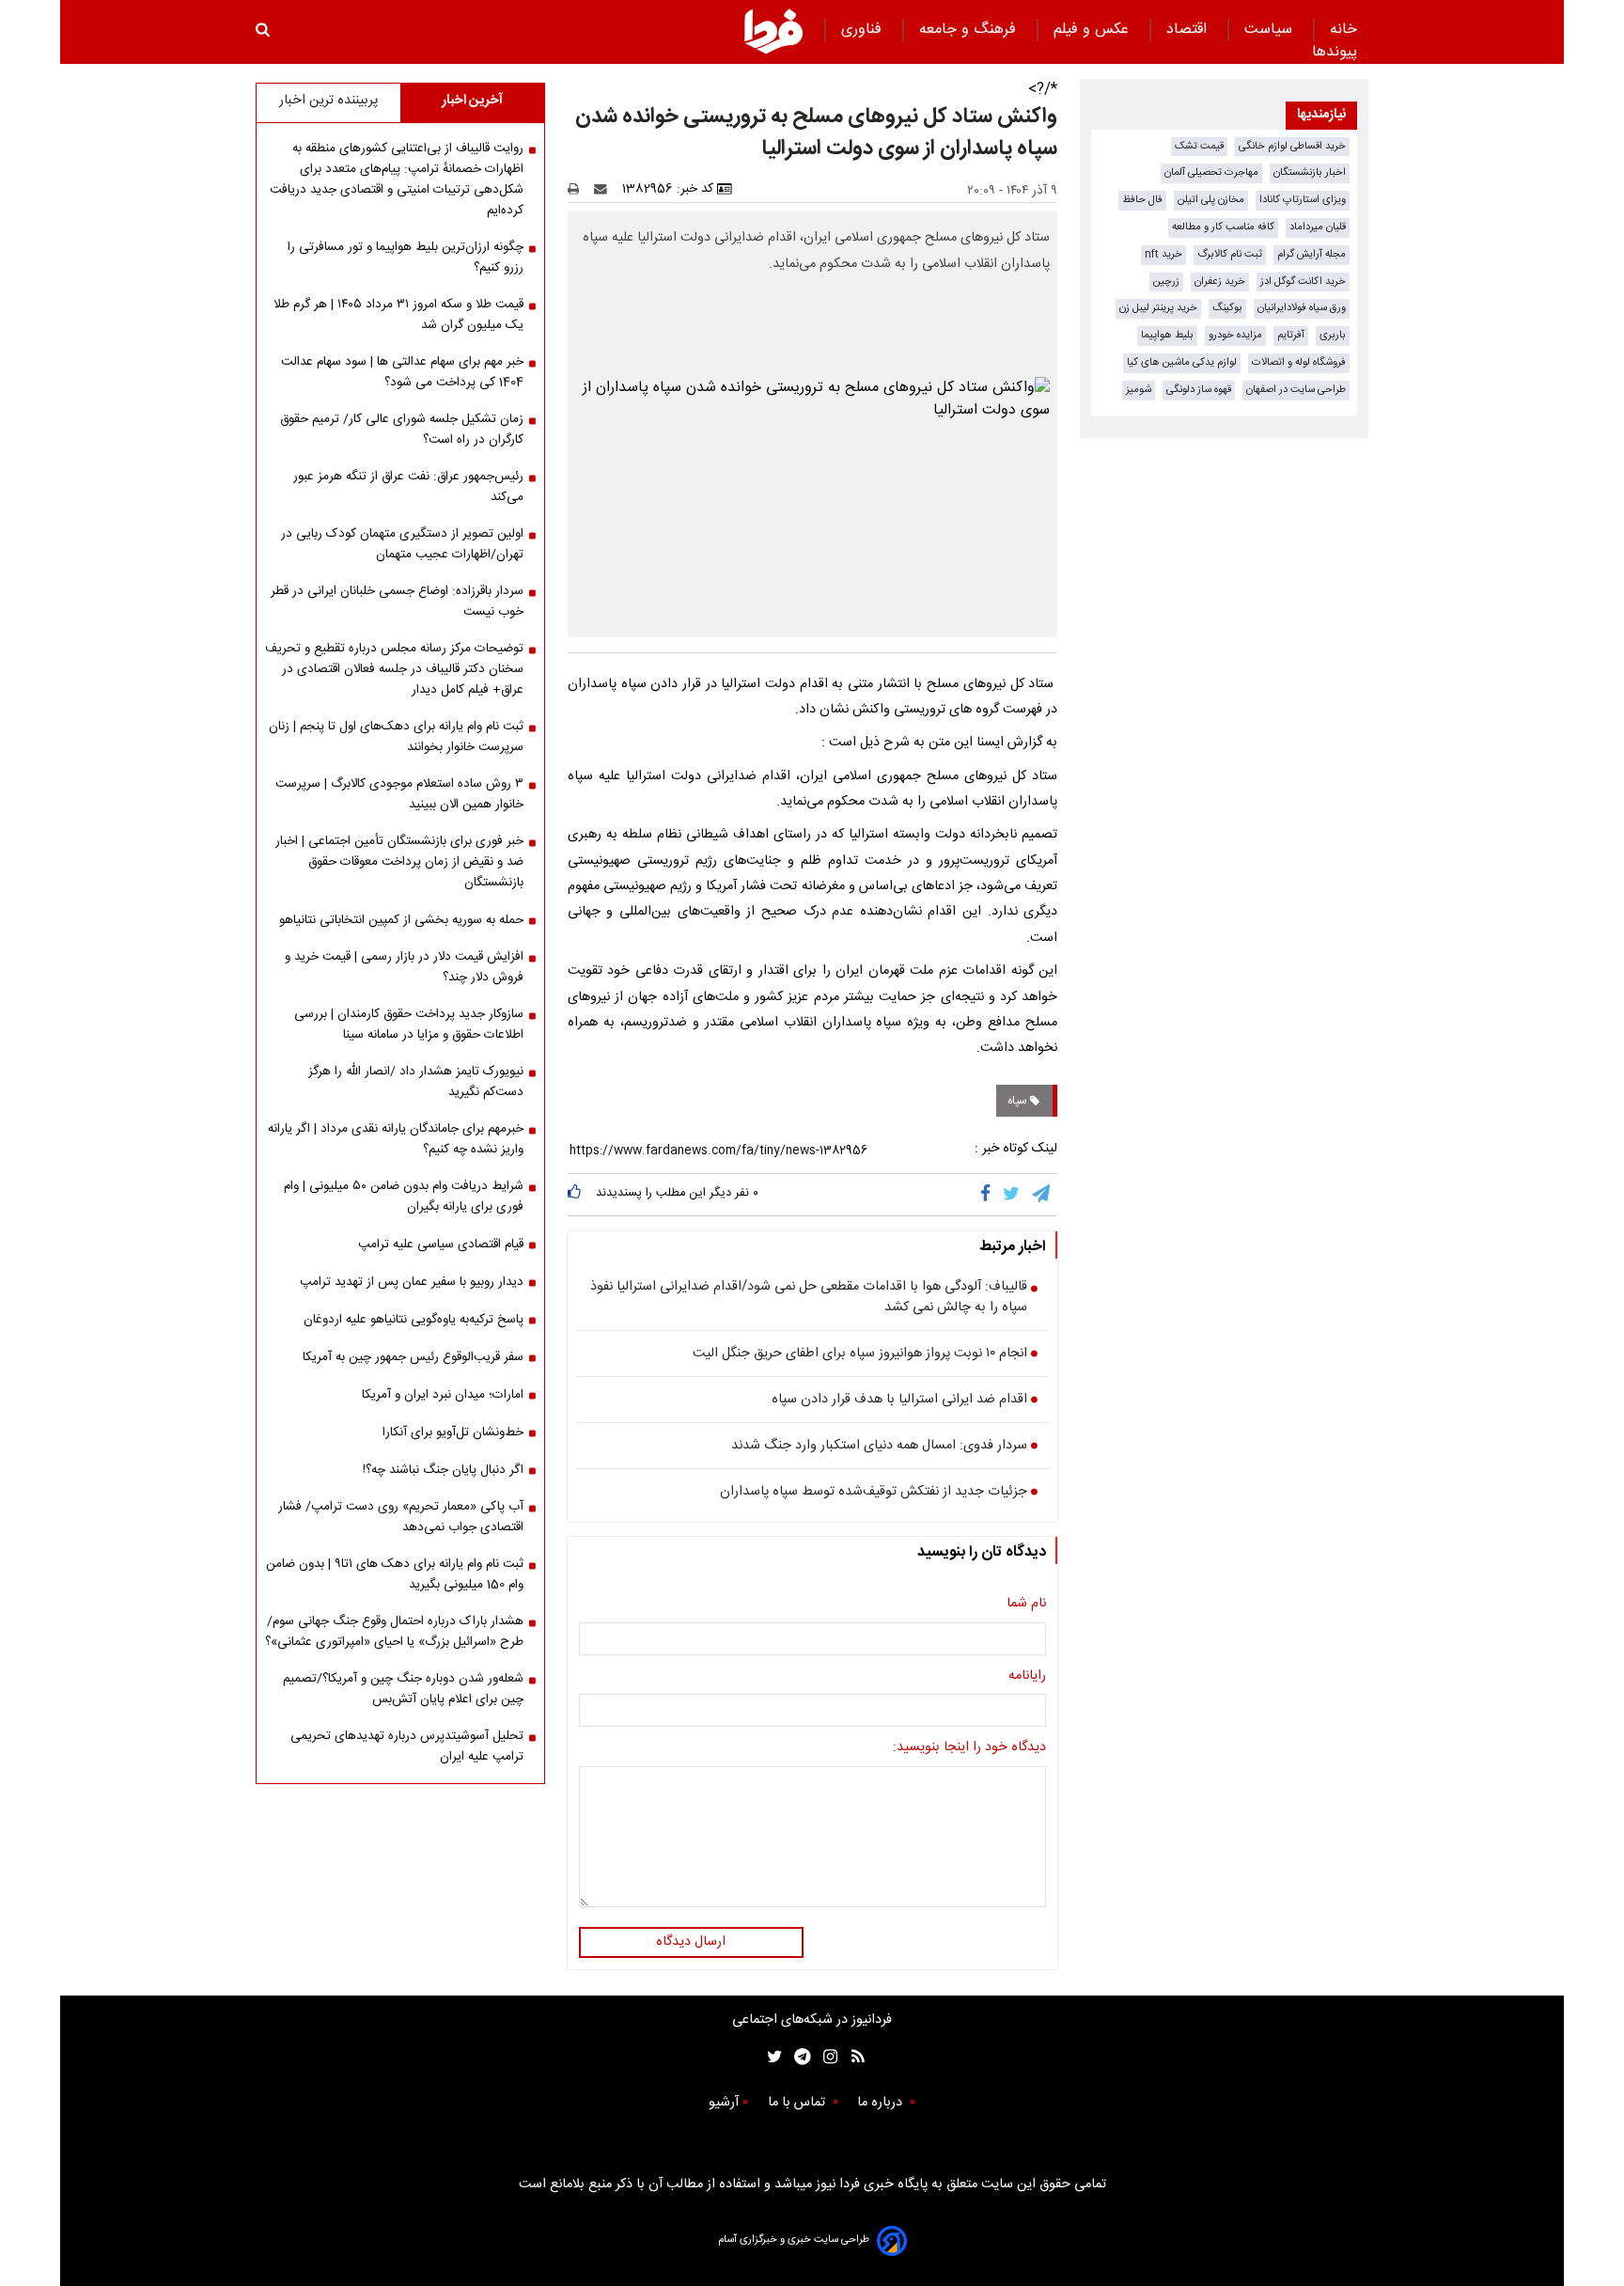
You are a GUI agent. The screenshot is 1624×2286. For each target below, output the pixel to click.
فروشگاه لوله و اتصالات (1299, 362)
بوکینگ (1227, 308)
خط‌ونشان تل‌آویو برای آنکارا (453, 1433)
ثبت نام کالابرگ (1230, 254)
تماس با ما (798, 2103)
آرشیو (724, 2103)
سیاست (1271, 30)
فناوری (864, 30)
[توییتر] (1013, 1195)
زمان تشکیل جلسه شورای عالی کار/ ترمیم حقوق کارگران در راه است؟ (402, 430)
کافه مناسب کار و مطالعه (1223, 227)
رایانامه (1027, 1677)
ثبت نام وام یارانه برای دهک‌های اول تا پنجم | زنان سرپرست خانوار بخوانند (396, 737)
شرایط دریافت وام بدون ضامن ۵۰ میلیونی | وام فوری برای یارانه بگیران (404, 1197)
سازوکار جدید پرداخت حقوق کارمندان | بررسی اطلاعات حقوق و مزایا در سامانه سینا (409, 1025)
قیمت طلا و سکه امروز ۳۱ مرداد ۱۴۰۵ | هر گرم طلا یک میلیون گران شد (398, 315)
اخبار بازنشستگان (1310, 172)
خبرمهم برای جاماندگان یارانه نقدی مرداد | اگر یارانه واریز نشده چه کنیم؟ (396, 1139)
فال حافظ (1142, 200)
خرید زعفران (1220, 282)
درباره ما (882, 2103)
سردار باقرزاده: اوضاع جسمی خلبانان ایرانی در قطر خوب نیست (397, 602)
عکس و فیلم (1093, 30)
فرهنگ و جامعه (970, 30)
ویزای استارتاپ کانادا (1303, 200)
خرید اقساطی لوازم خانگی (1292, 146)
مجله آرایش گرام (1312, 254)
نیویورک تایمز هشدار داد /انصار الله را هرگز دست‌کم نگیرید (416, 1082)
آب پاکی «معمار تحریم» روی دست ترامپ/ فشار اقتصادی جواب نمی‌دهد (401, 1517)
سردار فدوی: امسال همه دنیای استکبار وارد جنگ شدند (879, 1447)
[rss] (852, 2057)
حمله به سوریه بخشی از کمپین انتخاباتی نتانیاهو (401, 920)
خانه (1343, 30)
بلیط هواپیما (1167, 335)
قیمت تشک (1199, 146)
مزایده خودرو (1235, 335)
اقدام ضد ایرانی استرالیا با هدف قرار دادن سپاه (899, 1401)
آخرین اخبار (472, 101)
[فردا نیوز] (773, 31)
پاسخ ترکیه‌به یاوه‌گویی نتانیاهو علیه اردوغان (414, 1320)
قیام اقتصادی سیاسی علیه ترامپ (441, 1245)
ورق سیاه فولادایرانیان (1302, 308)
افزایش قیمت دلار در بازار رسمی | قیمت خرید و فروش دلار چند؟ (404, 967)
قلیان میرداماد (1318, 227)
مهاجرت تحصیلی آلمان (1211, 172)
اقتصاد (1189, 30)
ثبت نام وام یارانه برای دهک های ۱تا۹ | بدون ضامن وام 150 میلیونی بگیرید (395, 1574)
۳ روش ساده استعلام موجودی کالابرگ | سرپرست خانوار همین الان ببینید (399, 794)
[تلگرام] (1042, 1195)
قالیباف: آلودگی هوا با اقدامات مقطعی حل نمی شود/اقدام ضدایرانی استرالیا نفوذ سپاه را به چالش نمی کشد (809, 1298)
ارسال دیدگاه (691, 1942)
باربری (1333, 335)
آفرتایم (1291, 335)
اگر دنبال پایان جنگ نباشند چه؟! (443, 1470)
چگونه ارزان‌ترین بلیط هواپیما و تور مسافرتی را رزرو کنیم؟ (406, 258)
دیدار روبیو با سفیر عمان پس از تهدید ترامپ (412, 1282)
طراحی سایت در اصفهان (1296, 390)
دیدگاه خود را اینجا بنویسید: (969, 1748)
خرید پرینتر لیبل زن (1158, 308)
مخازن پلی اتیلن (1211, 200)
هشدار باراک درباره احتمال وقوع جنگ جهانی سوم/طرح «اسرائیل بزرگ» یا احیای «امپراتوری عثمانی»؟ (394, 1632)
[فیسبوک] (989, 1195)
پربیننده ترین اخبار (328, 101)
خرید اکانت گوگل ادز (1303, 282)
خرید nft (1163, 254)
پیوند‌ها (1335, 52)
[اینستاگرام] (826, 2057)
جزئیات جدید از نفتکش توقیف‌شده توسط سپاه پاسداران (874, 1493)
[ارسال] (604, 189)
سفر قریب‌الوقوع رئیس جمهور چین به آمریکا (413, 1357)
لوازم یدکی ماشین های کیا (1182, 362)
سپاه (1019, 1101)
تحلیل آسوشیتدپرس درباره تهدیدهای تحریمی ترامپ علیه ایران (407, 1746)
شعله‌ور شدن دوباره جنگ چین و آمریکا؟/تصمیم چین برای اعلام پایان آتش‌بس (403, 1689)
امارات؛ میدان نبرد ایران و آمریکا (443, 1395)
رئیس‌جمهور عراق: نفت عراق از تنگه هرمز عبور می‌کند (408, 487)
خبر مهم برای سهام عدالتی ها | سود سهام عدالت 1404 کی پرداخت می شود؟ (402, 372)
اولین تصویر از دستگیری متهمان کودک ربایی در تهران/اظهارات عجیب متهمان (402, 544)
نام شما (1026, 1605)
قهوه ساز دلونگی (1199, 390)
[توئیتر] (771, 2057)
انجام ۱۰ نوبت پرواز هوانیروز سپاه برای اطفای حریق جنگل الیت (860, 1354)
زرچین (1166, 282)
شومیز (1139, 390)
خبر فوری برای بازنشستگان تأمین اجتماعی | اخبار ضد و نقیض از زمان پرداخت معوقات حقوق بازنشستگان (399, 862)
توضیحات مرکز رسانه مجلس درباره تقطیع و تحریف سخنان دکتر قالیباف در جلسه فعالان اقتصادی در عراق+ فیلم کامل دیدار (394, 669)
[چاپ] (579, 189)
